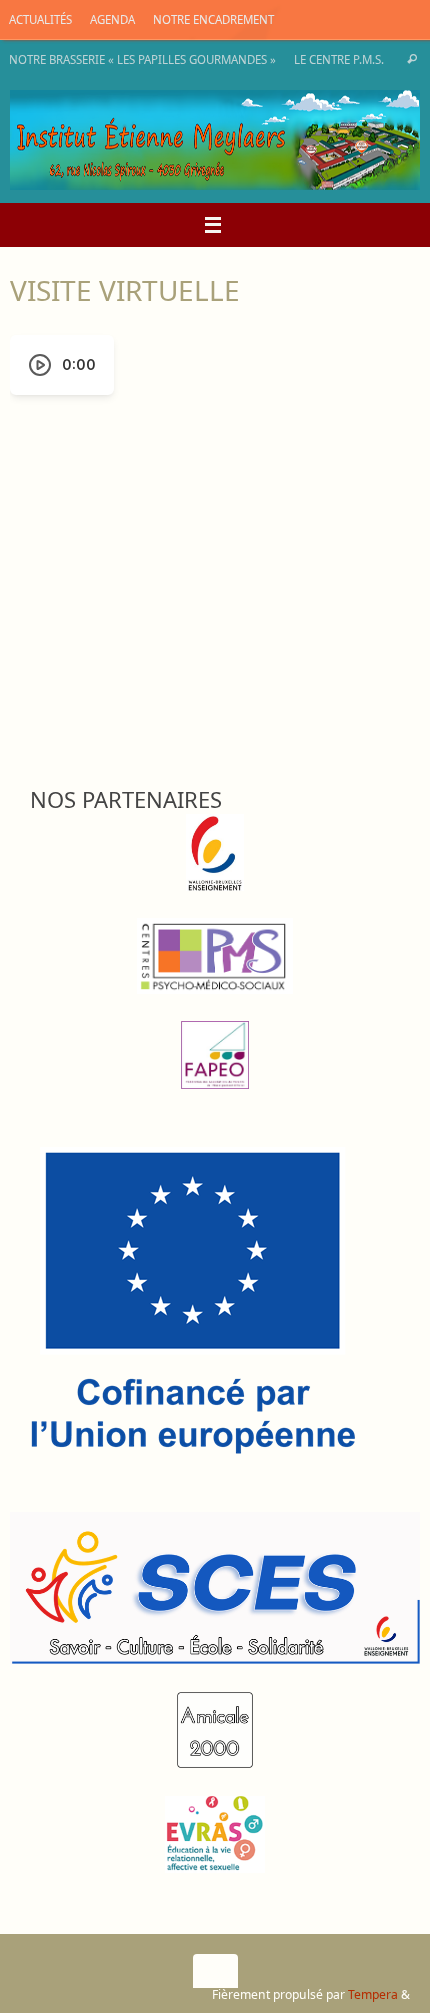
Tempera (373, 1994)
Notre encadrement (213, 19)
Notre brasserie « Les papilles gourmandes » (142, 59)
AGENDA (112, 19)
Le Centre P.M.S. (339, 59)
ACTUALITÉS (40, 19)
